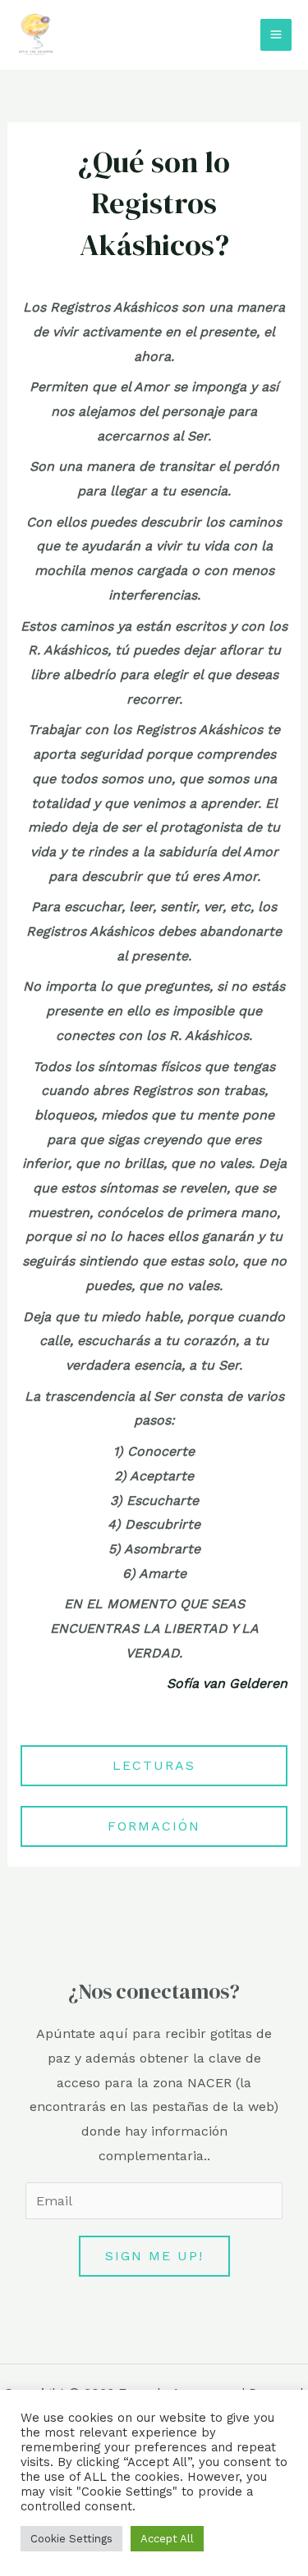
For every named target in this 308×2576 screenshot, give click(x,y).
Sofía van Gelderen (227, 1683)
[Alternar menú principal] (276, 34)
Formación (154, 1826)
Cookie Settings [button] (71, 2539)
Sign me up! (154, 2256)
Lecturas (154, 1765)
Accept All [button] (167, 2539)
